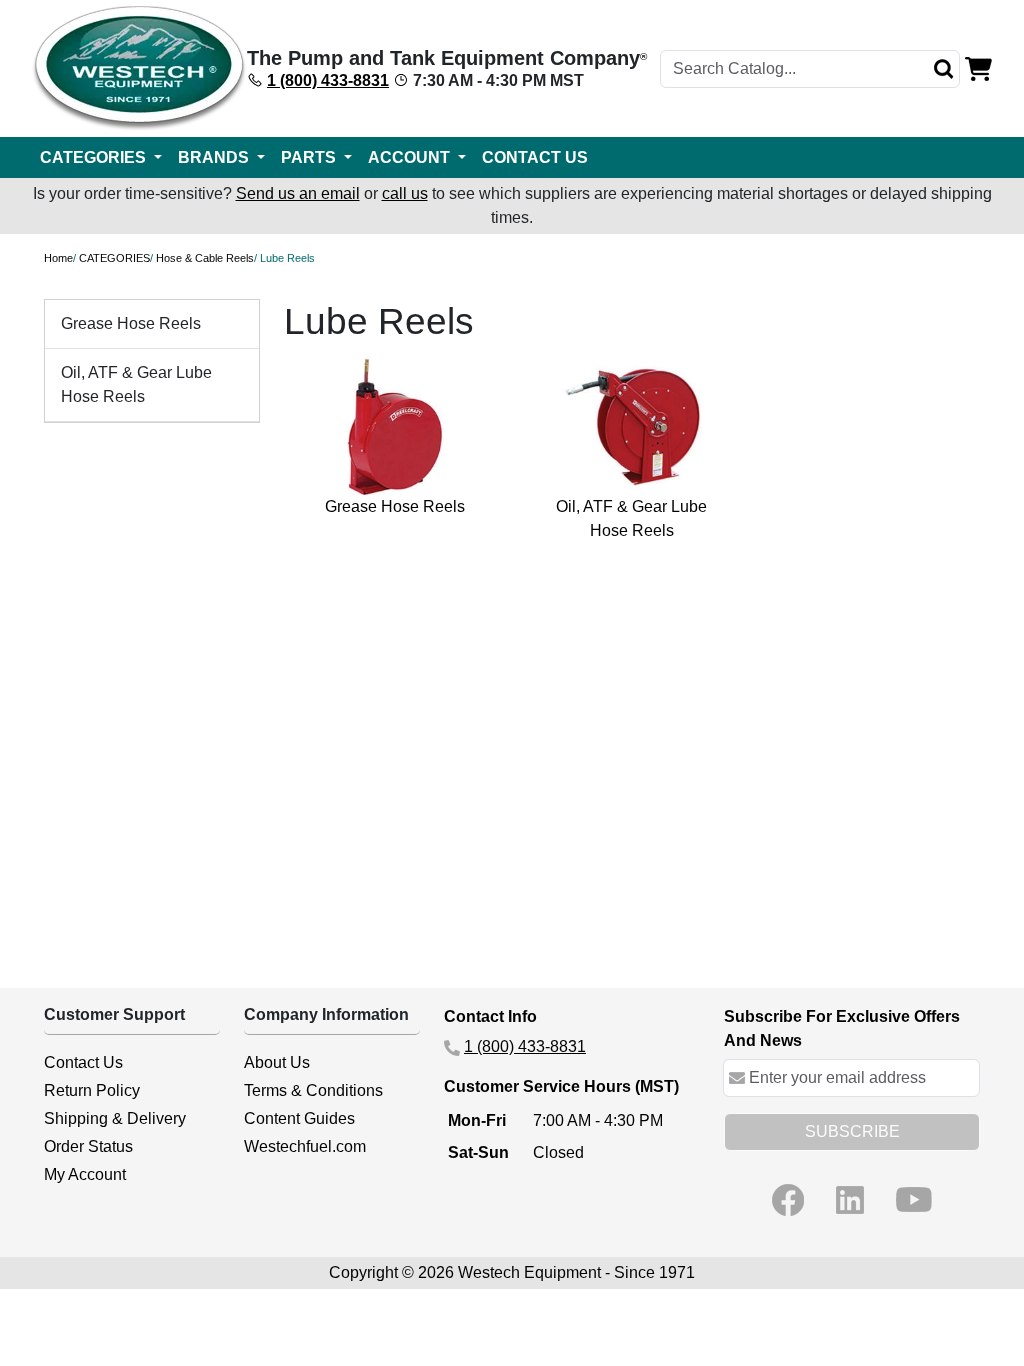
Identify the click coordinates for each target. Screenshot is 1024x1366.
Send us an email (298, 193)
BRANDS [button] (215, 157)
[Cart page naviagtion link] (978, 67)
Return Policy (92, 1090)
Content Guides (299, 1118)
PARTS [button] (310, 157)
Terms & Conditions (313, 1090)
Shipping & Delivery (115, 1118)
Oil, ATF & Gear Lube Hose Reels (136, 384)
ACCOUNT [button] (411, 157)
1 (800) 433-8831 (328, 80)
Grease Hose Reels (131, 323)
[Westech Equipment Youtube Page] (914, 1200)
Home (58, 258)
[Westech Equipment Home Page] (139, 68)
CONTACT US (535, 157)
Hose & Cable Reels (205, 258)
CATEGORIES (114, 258)
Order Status (88, 1146)
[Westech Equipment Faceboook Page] (788, 1200)
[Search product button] (944, 69)
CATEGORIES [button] (95, 157)
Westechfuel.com (305, 1146)
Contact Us (83, 1062)
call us (405, 193)
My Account (85, 1174)
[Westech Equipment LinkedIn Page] (850, 1200)
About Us (277, 1062)
